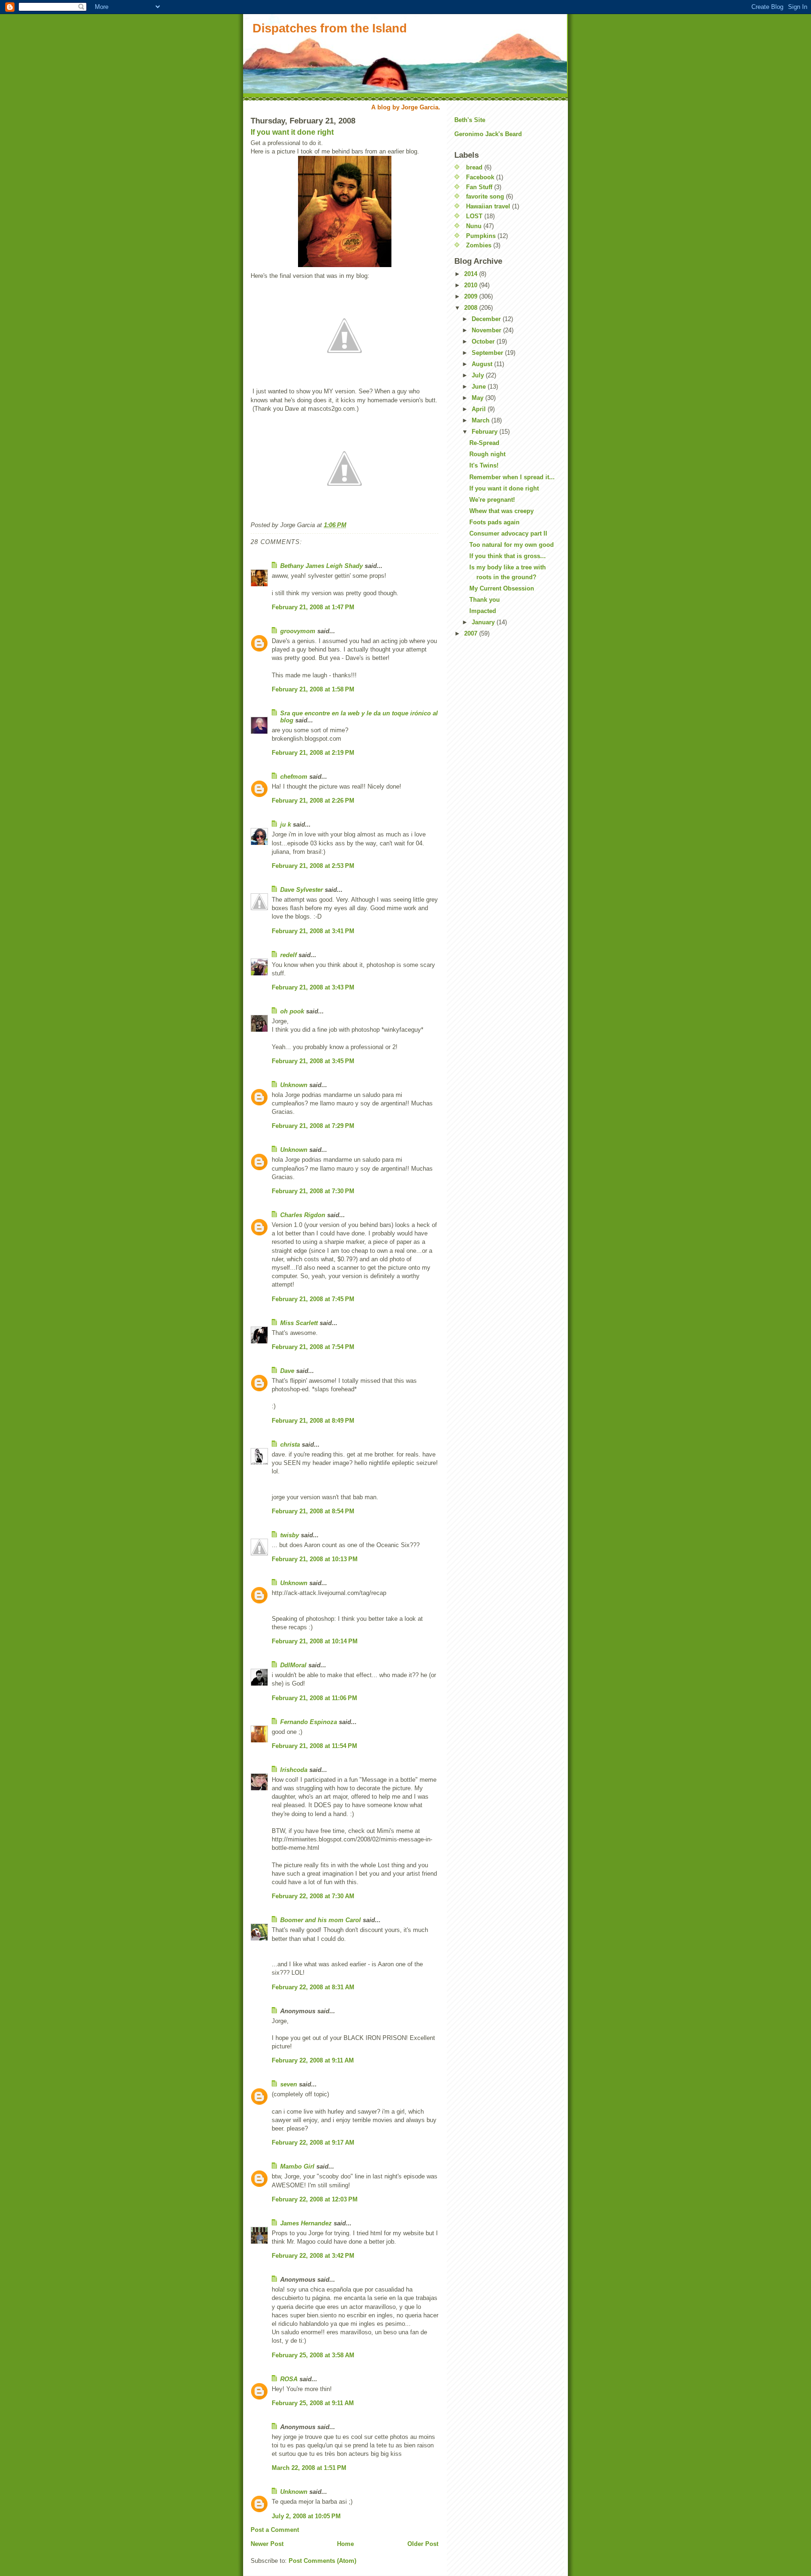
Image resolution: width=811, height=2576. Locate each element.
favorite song (485, 196)
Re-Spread (484, 443)
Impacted (483, 611)
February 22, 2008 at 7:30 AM (313, 1896)
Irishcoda (294, 1770)
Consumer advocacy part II (508, 533)
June (480, 387)
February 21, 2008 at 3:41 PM (313, 931)
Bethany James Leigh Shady (321, 566)
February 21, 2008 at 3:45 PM (313, 1061)
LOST (474, 216)
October (484, 341)
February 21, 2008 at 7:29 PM (313, 1126)
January (484, 622)
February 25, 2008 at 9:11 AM (313, 2403)
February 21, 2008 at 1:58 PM (313, 689)
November (487, 330)
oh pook (292, 1011)
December (487, 319)
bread (474, 167)
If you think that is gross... (508, 556)
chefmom (294, 777)
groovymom (298, 631)
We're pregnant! (492, 500)
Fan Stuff (479, 187)
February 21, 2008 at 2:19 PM (313, 753)
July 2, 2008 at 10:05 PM (306, 2516)
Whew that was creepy (501, 511)
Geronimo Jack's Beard (488, 134)
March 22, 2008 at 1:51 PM (309, 2468)
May (478, 398)
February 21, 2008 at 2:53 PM (313, 866)
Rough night (487, 454)
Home (345, 2544)
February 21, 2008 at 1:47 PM (313, 607)
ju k (286, 824)
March (482, 420)
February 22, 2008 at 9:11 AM (313, 2060)
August (483, 364)
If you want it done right (292, 132)
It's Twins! (484, 465)
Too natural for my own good (512, 545)
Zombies (479, 245)
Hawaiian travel (488, 206)
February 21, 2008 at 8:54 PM (313, 1511)
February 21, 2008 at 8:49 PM (313, 1421)
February (486, 432)
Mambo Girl (297, 2166)
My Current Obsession (502, 588)
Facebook (480, 177)
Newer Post (267, 2544)
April (480, 409)
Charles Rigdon (303, 1215)
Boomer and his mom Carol (321, 1920)
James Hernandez (306, 2223)
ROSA (289, 2379)
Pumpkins (481, 236)
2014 (472, 274)
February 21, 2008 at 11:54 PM (314, 1746)
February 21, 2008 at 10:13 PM (315, 1559)
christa (290, 1445)
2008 (472, 308)
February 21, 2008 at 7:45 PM (313, 1299)
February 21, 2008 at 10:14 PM (315, 1641)
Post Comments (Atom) (322, 2561)
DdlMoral (293, 1665)
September (488, 353)
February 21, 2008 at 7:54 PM (313, 1347)
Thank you (485, 600)
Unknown (294, 1085)
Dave (287, 1371)
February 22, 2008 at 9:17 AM (313, 2143)
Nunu (474, 226)
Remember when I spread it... (512, 477)
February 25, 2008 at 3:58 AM (313, 2355)
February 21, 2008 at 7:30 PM (313, 1191)
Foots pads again (494, 522)
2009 (472, 296)
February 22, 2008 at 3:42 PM (313, 2256)
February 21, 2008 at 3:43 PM (313, 987)
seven (289, 2084)
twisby (290, 1535)
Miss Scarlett (299, 1323)
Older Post (423, 2544)
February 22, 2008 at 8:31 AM (313, 1987)
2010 (472, 285)
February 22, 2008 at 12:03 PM (315, 2199)
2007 (472, 633)
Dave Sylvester (302, 890)
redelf (288, 955)
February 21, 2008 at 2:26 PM (313, 801)
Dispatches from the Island (330, 28)
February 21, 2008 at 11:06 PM (314, 1698)
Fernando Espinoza (309, 1722)
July (479, 375)
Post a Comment (275, 2530)
